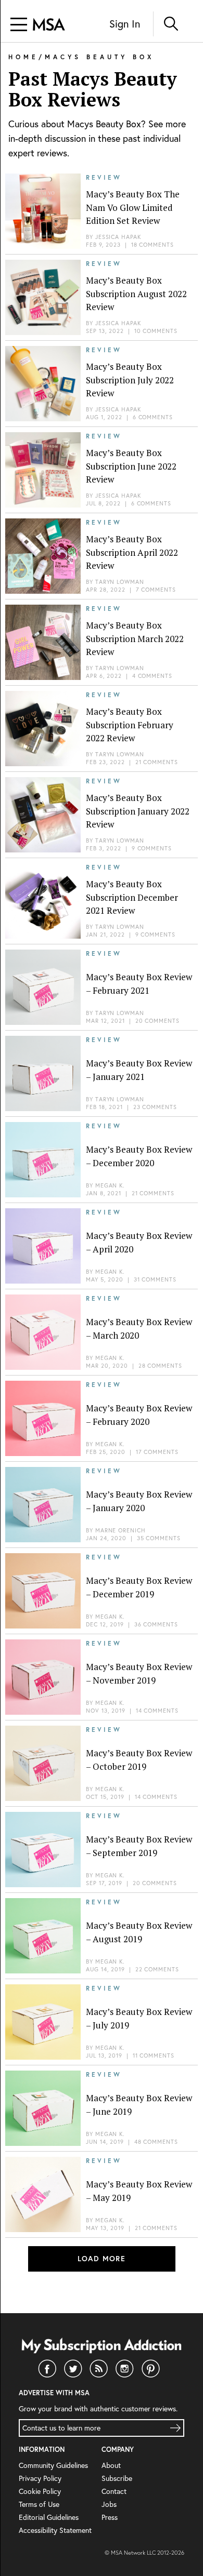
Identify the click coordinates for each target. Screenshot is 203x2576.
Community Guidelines (53, 2465)
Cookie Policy (40, 2491)
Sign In (125, 24)
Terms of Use (39, 2504)
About (111, 2465)
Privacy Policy (40, 2478)
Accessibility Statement (55, 2530)
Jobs (109, 2504)
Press (110, 2517)
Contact (114, 2491)
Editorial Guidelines (49, 2517)
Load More (102, 2259)
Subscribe (117, 2478)
